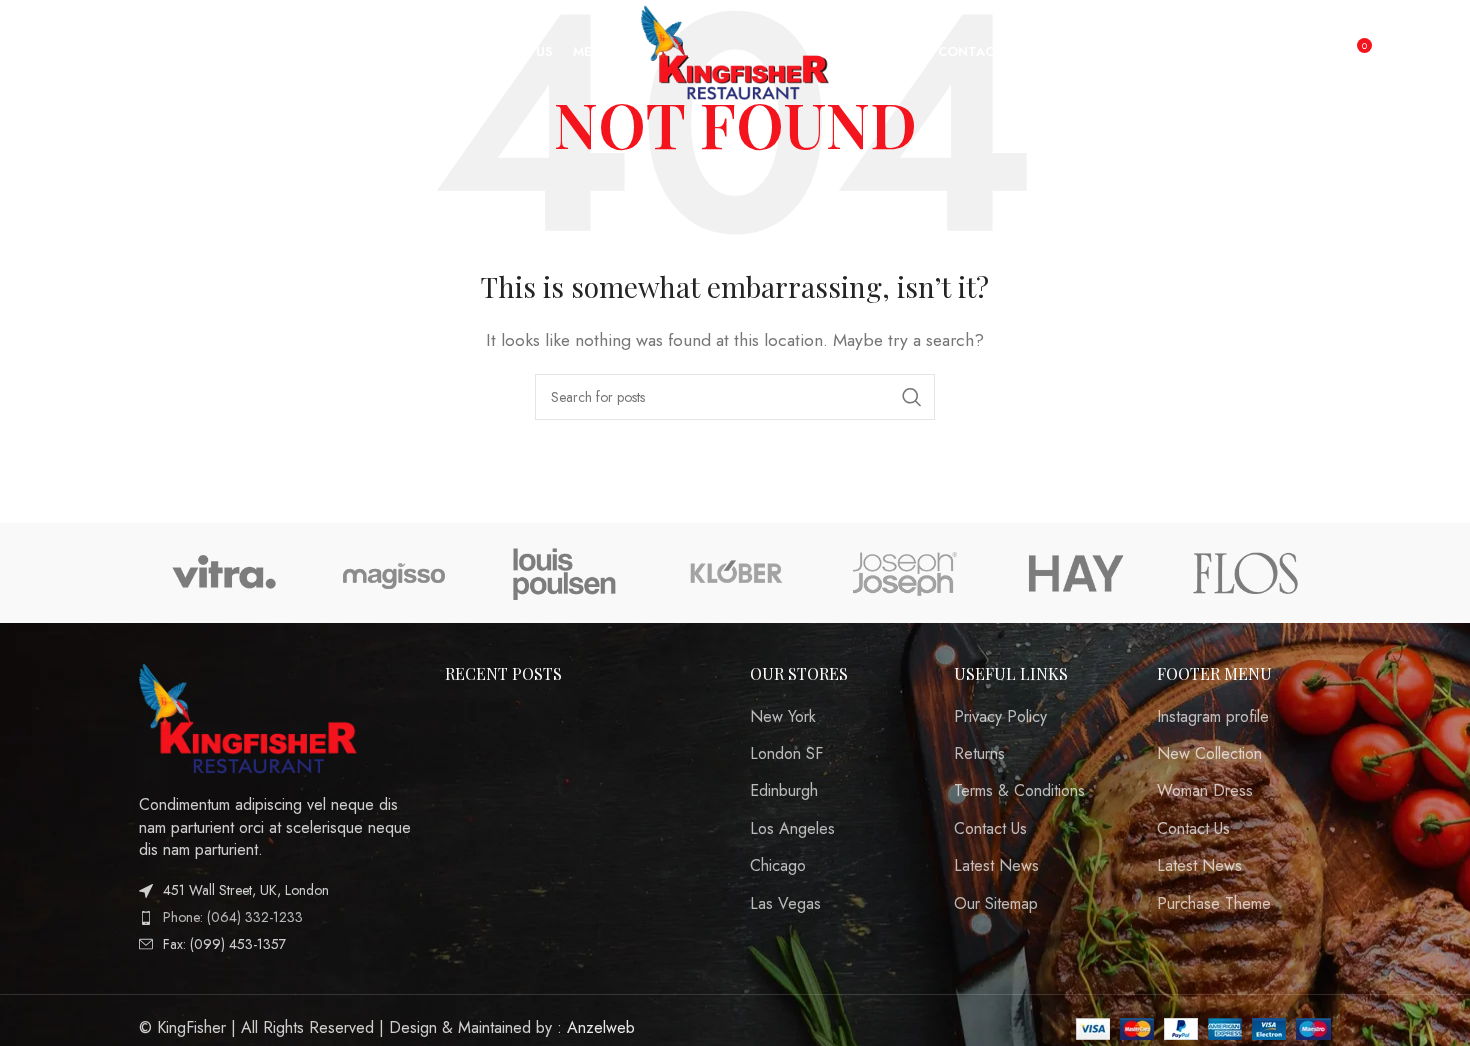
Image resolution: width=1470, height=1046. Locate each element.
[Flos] (1246, 573)
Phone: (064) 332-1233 (233, 917)
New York (783, 717)
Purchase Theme (1214, 904)
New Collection (1209, 754)
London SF (786, 754)
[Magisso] (394, 573)
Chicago (778, 866)
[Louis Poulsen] (565, 573)
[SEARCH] (912, 397)
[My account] (1313, 53)
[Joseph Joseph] (905, 573)
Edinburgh (784, 791)
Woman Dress (1205, 791)
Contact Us (990, 829)
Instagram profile (1213, 717)
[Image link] (249, 716)
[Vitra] (224, 573)
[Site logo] (735, 50)
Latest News (996, 866)
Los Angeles (792, 829)
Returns (979, 754)
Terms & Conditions (1019, 791)
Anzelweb (601, 1027)
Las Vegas (785, 904)
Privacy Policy (1000, 717)
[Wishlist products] (102, 53)
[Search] (62, 53)
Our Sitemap (996, 904)
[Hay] (1075, 573)
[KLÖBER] (735, 573)
